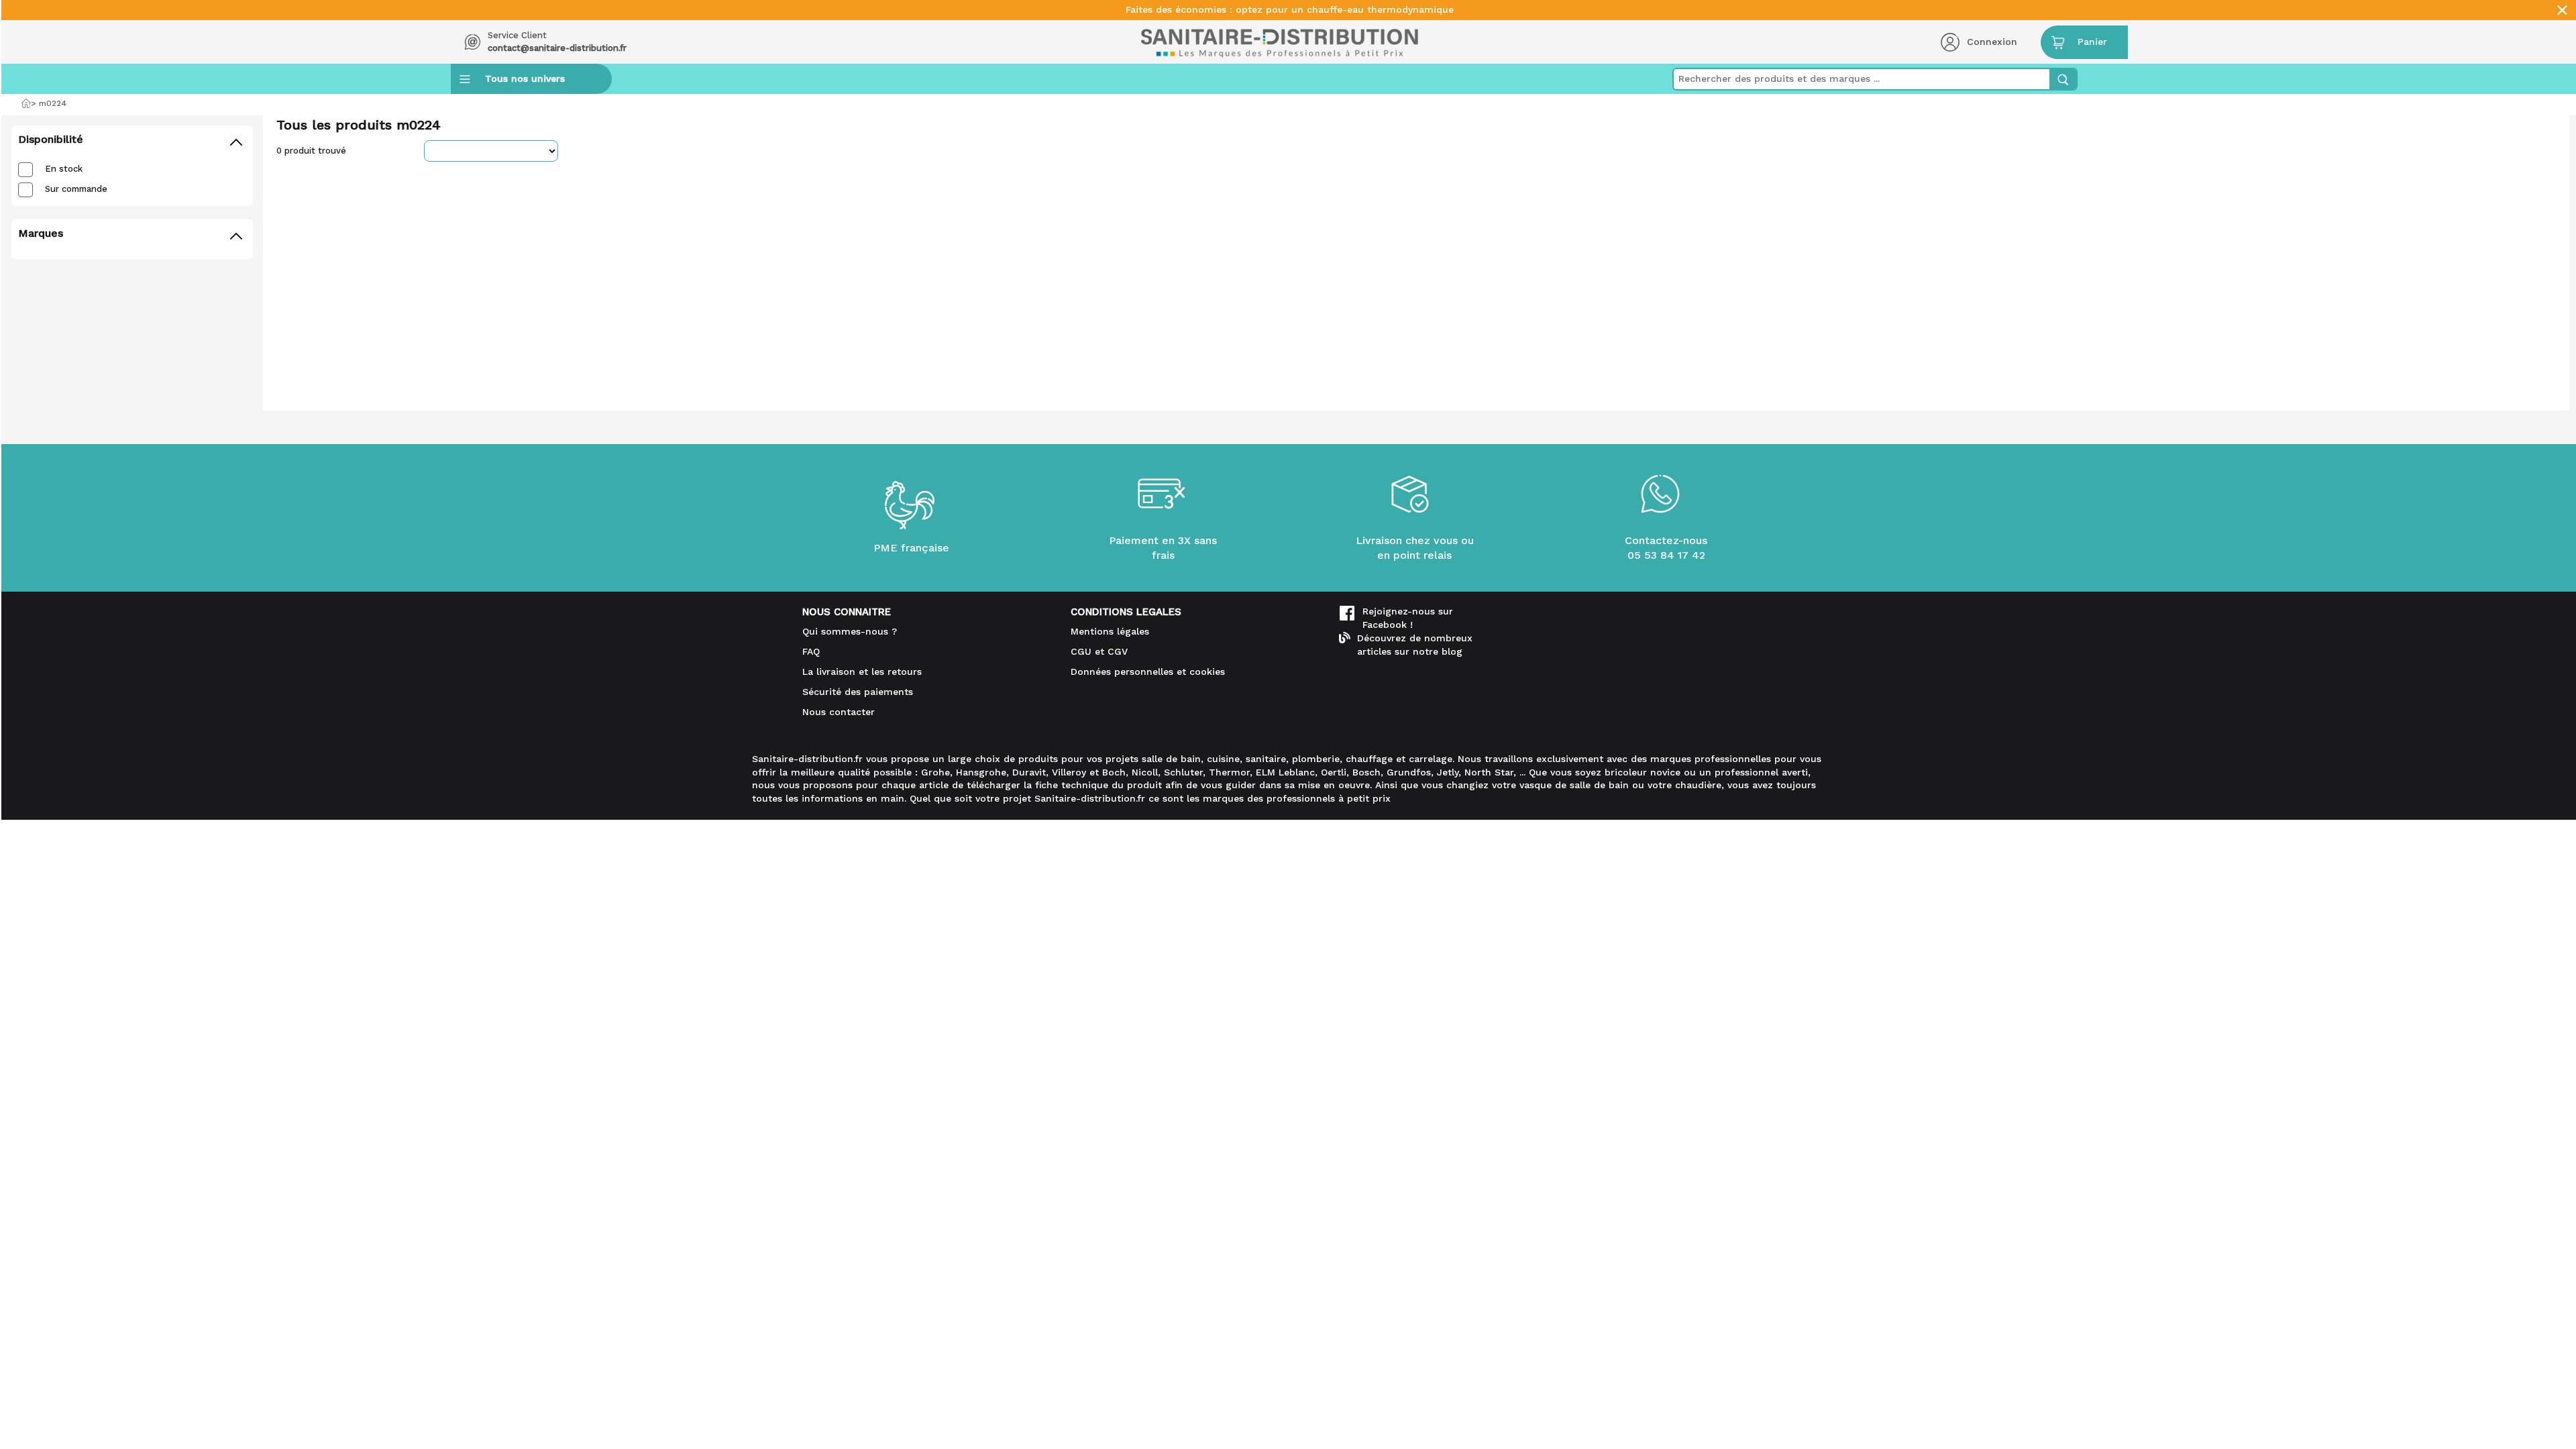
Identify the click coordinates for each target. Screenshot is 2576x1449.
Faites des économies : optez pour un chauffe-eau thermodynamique (1290, 10)
